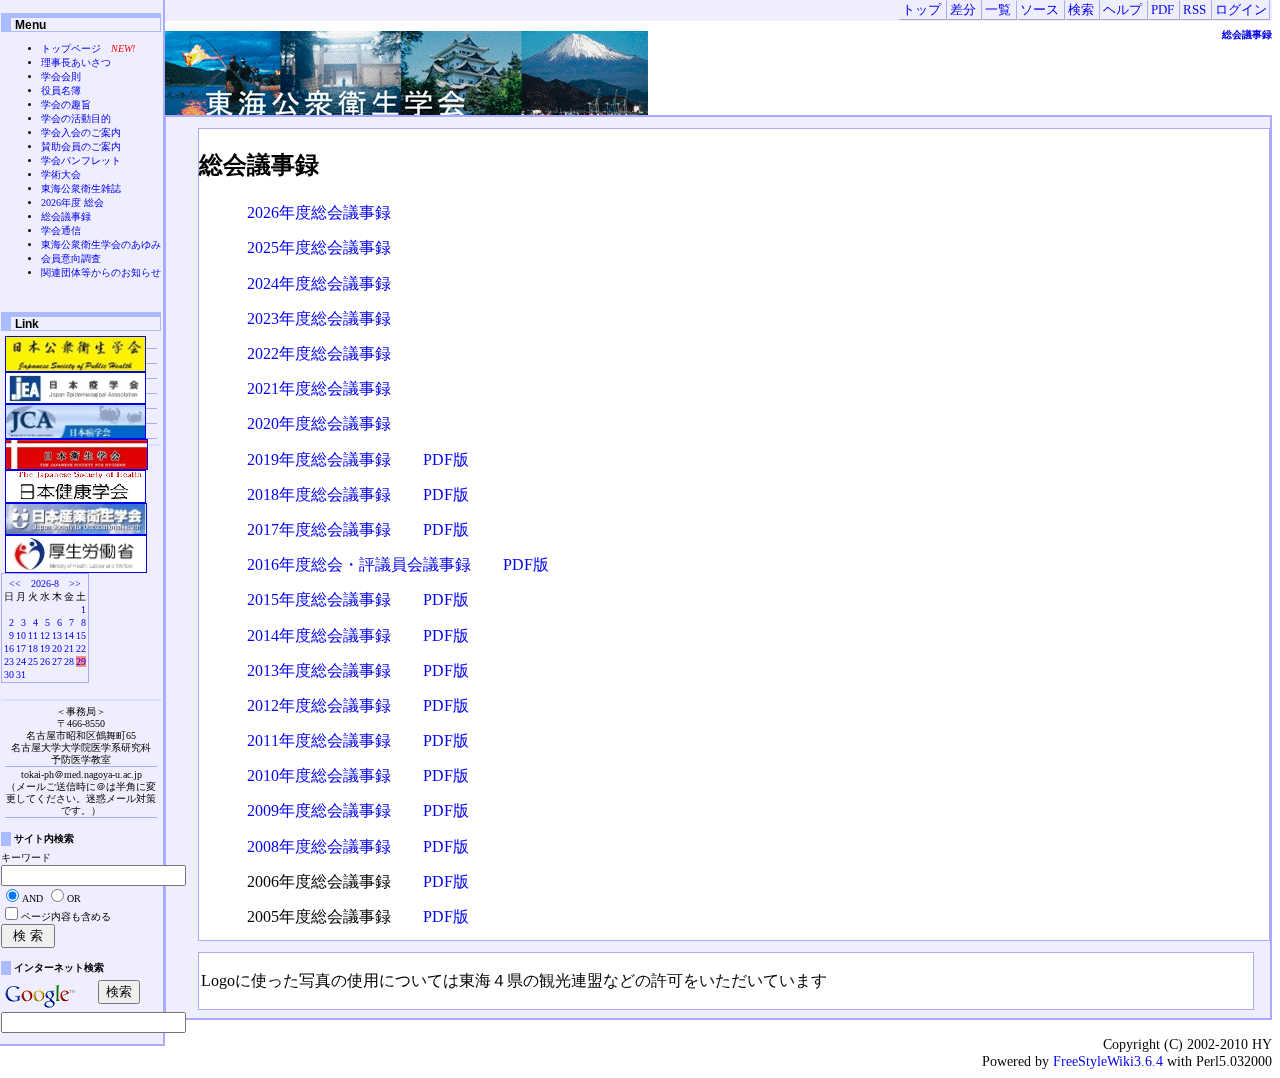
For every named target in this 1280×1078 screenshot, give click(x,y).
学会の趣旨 (66, 104)
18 (33, 648)
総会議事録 (1247, 34)
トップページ (71, 48)
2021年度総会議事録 (319, 388)
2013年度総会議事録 (319, 670)
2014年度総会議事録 (319, 635)
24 (21, 661)
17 (21, 648)
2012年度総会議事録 (319, 705)
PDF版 (446, 459)
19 (45, 648)
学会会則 (61, 76)
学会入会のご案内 (81, 132)
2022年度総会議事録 (319, 353)
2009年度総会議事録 (319, 810)
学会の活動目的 (76, 118)
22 (81, 648)
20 (57, 648)
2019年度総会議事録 (319, 459)
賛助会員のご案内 (81, 146)
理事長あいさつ (76, 62)
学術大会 (61, 174)
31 (21, 674)
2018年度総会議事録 (319, 494)
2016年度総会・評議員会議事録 (359, 564)
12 (45, 635)
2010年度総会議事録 (319, 775)
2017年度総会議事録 (319, 529)
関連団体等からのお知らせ (101, 272)
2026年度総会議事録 (319, 212)
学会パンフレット (81, 160)
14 (69, 635)
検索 (1081, 10)
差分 (963, 10)
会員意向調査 (71, 258)
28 (69, 661)
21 (69, 648)
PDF (1162, 10)
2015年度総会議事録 (319, 599)
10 (21, 635)
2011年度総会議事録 (319, 740)
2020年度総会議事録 (319, 423)
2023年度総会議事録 (319, 318)
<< (15, 583)
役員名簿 (61, 90)
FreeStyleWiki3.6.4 (1108, 1061)
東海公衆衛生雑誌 (81, 188)
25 (33, 661)
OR (74, 898)
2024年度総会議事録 (319, 283)
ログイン (1241, 10)
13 (57, 635)
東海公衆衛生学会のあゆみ (101, 244)
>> (75, 583)
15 (81, 635)
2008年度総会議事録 (319, 846)
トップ (921, 10)
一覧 (998, 10)
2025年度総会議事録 (319, 247)
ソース (1039, 10)
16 (9, 648)
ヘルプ (1122, 10)
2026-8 (45, 583)
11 (33, 635)
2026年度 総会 (72, 202)
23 (9, 661)
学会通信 (61, 230)
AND (32, 898)
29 (81, 661)
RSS (1194, 10)
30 (9, 674)
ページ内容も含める (66, 916)
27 (57, 661)
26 (45, 661)
